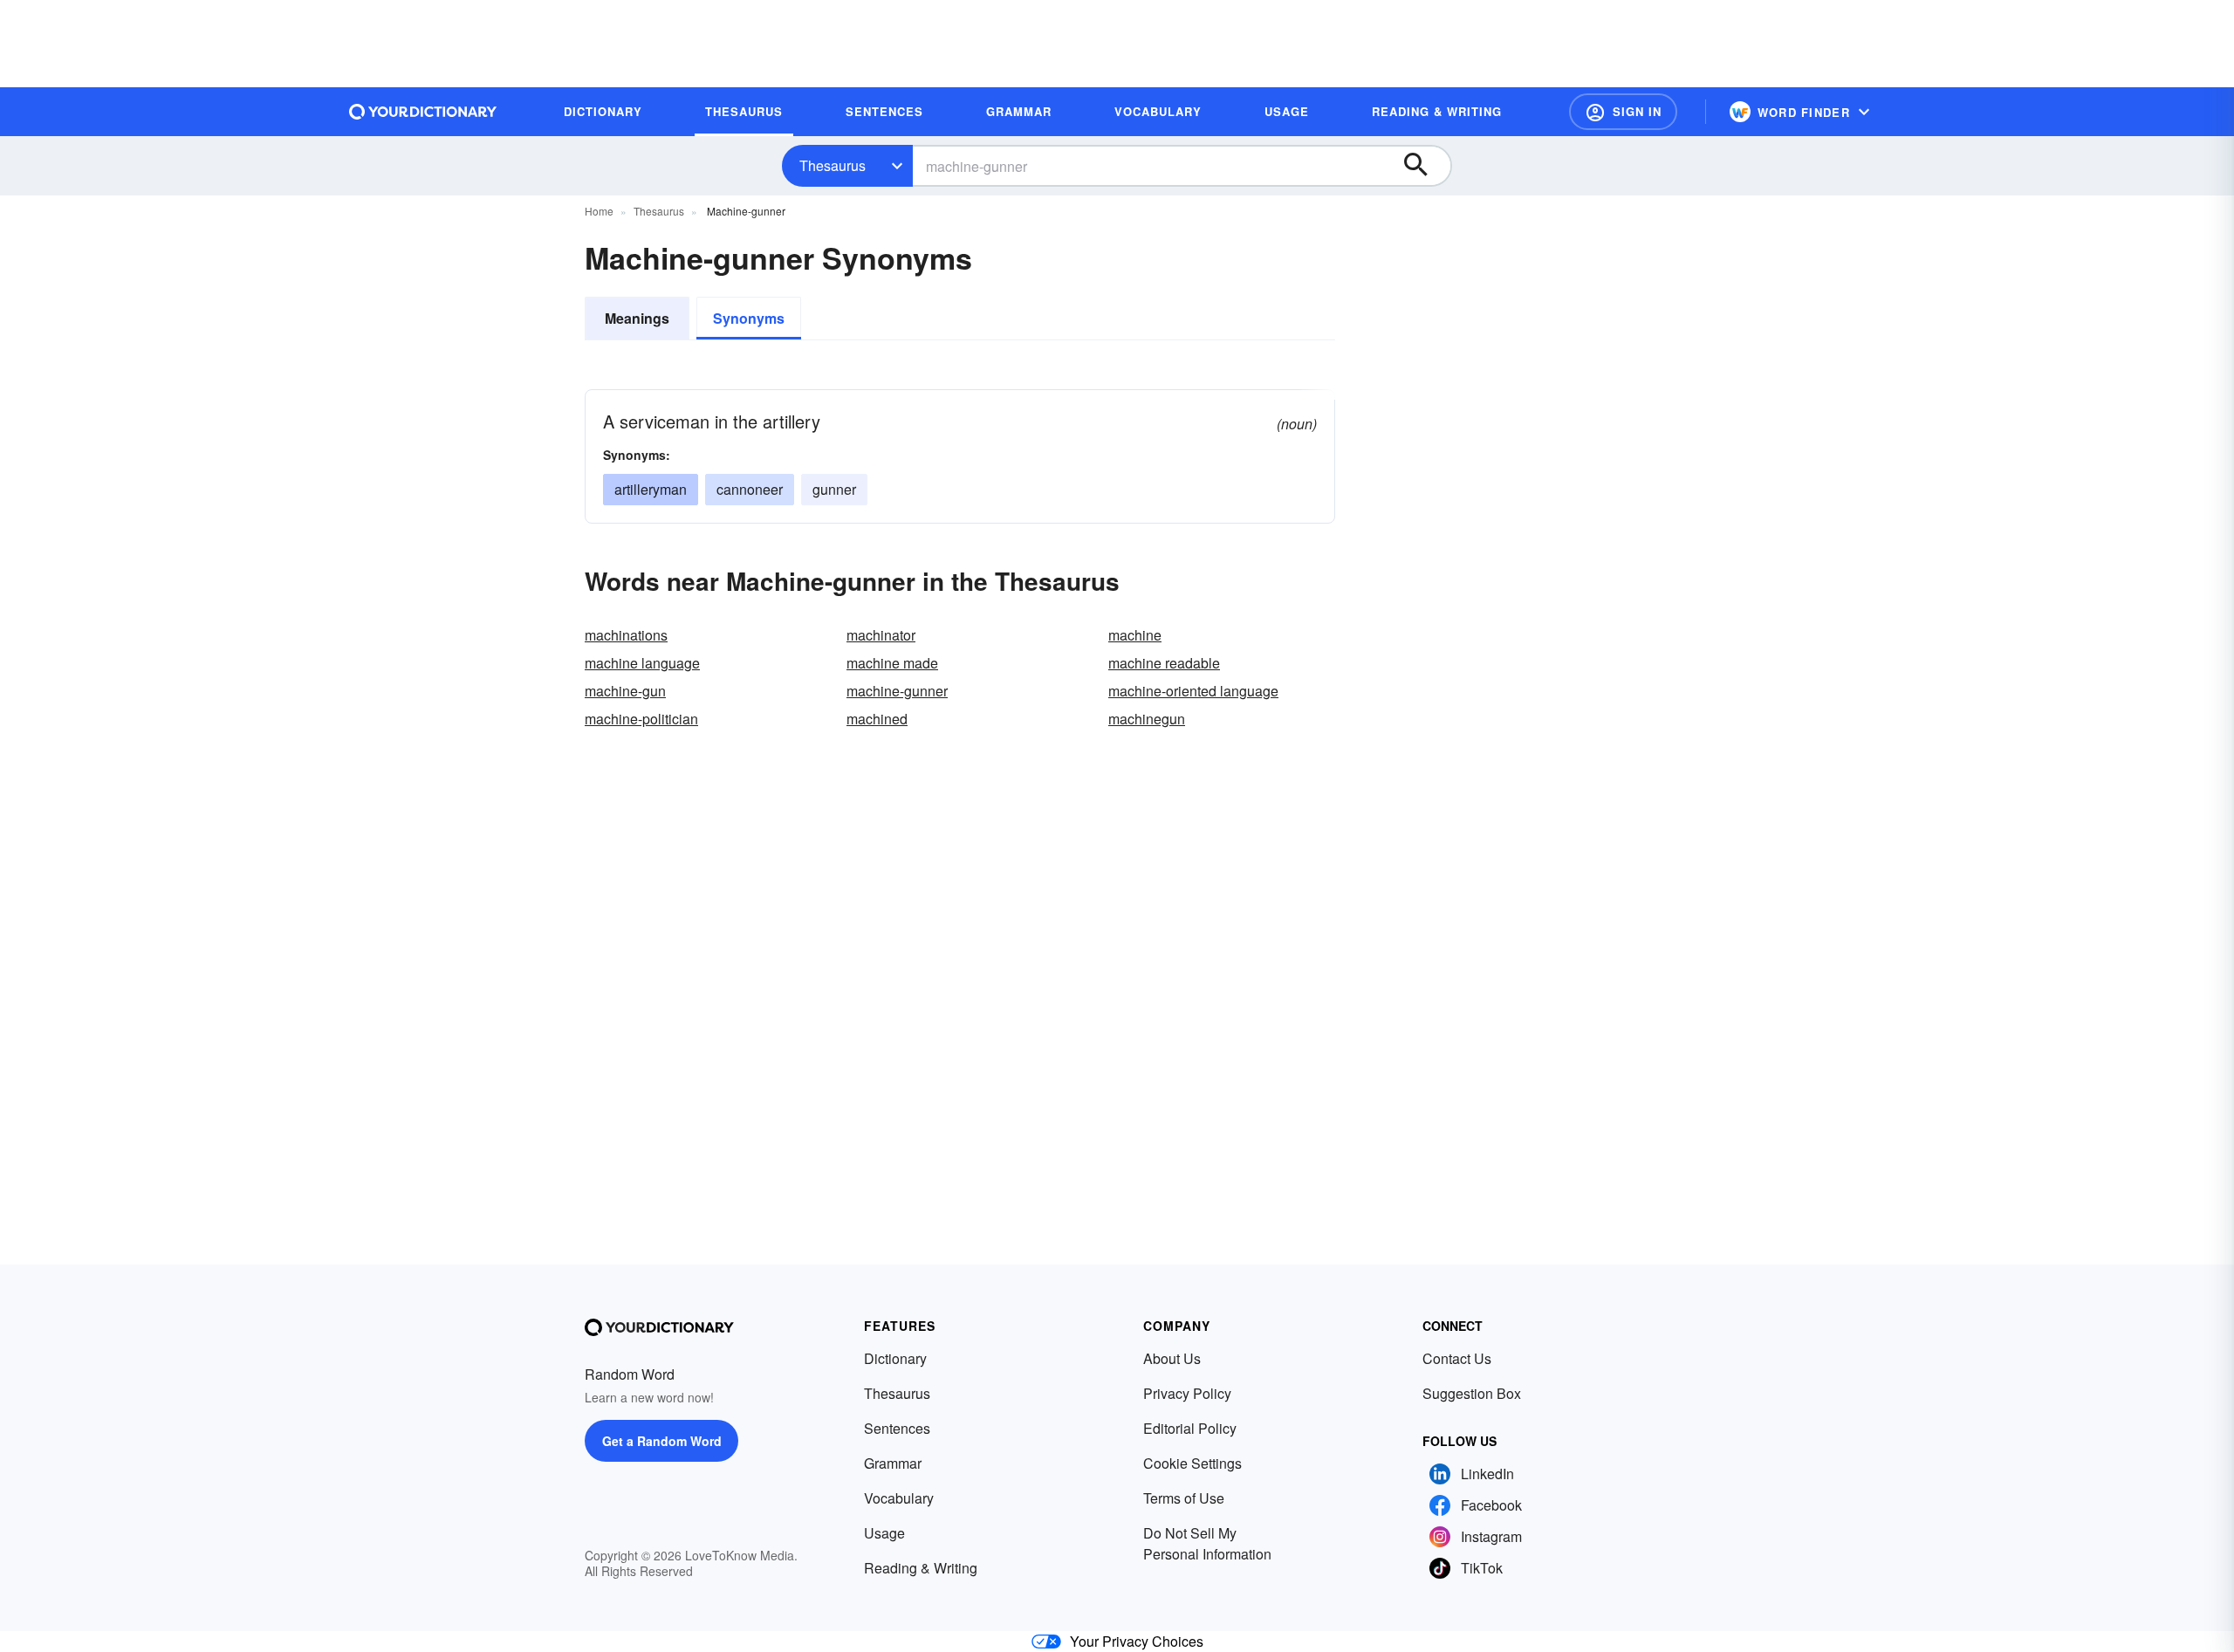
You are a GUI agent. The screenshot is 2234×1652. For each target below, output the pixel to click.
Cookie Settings (1192, 1463)
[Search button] (1424, 166)
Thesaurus (833, 165)
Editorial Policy (1190, 1428)
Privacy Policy (1187, 1393)
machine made (892, 663)
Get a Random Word (662, 1441)
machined (877, 719)
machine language (642, 663)
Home (599, 211)
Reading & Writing (921, 1568)
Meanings (637, 318)
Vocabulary (899, 1498)
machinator (881, 635)
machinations (626, 635)
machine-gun (625, 691)
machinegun (1147, 719)
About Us (1172, 1358)
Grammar (893, 1463)
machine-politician (641, 719)
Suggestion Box (1472, 1393)
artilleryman (651, 489)
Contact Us (1457, 1358)
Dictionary (895, 1358)
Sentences (897, 1428)
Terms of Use (1184, 1498)
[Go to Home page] (423, 112)
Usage (884, 1533)
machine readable (1164, 663)
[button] (1623, 112)
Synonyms (749, 318)
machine (1135, 635)
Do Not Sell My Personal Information (1207, 1543)
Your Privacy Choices (1137, 1641)
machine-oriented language (1193, 691)
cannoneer (750, 489)
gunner (834, 489)
